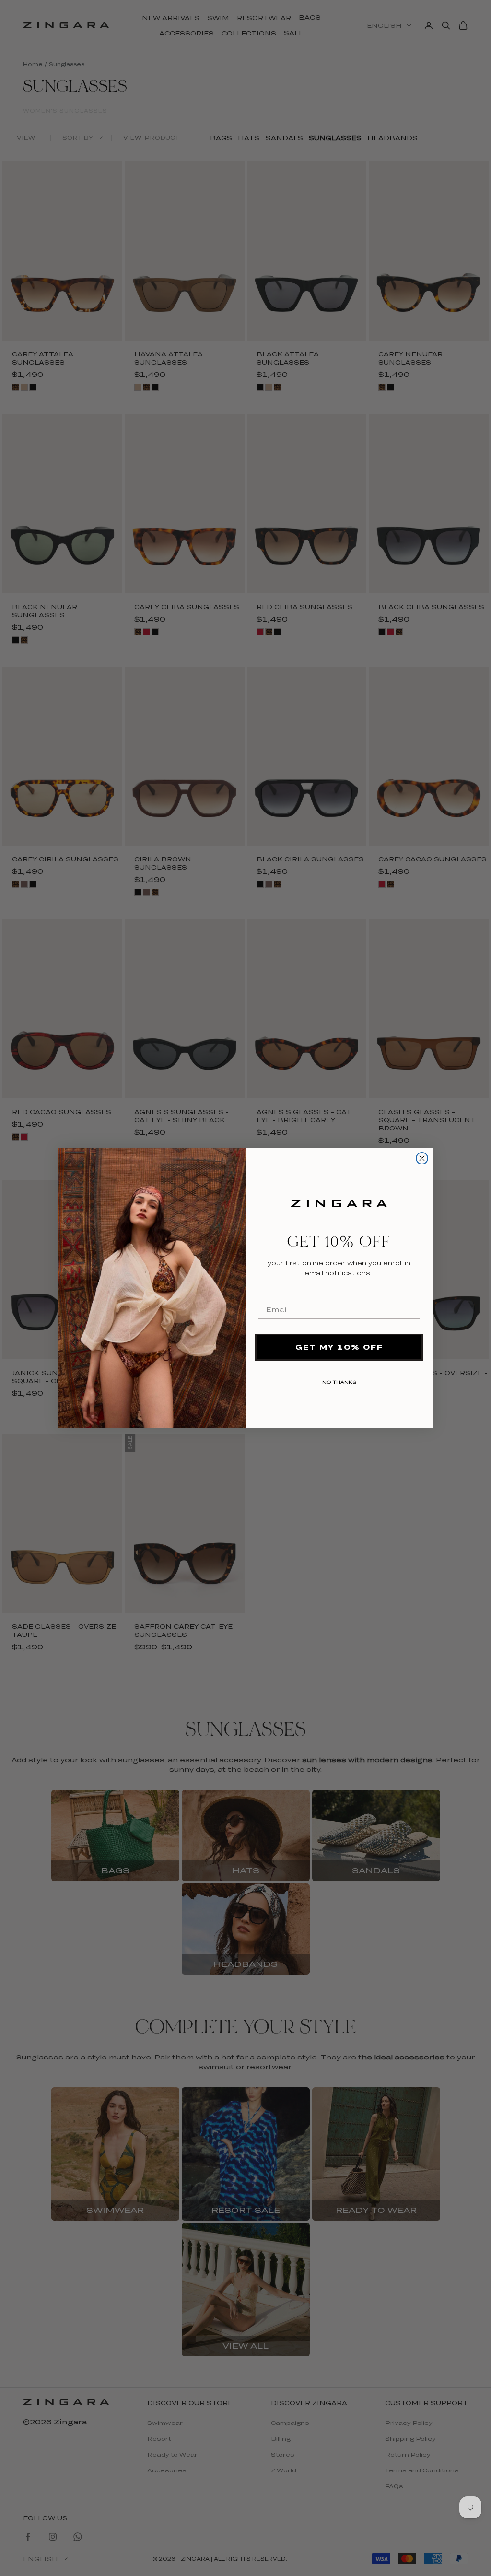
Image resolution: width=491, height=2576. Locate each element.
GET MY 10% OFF (339, 1347)
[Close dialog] (422, 1158)
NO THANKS (339, 1380)
